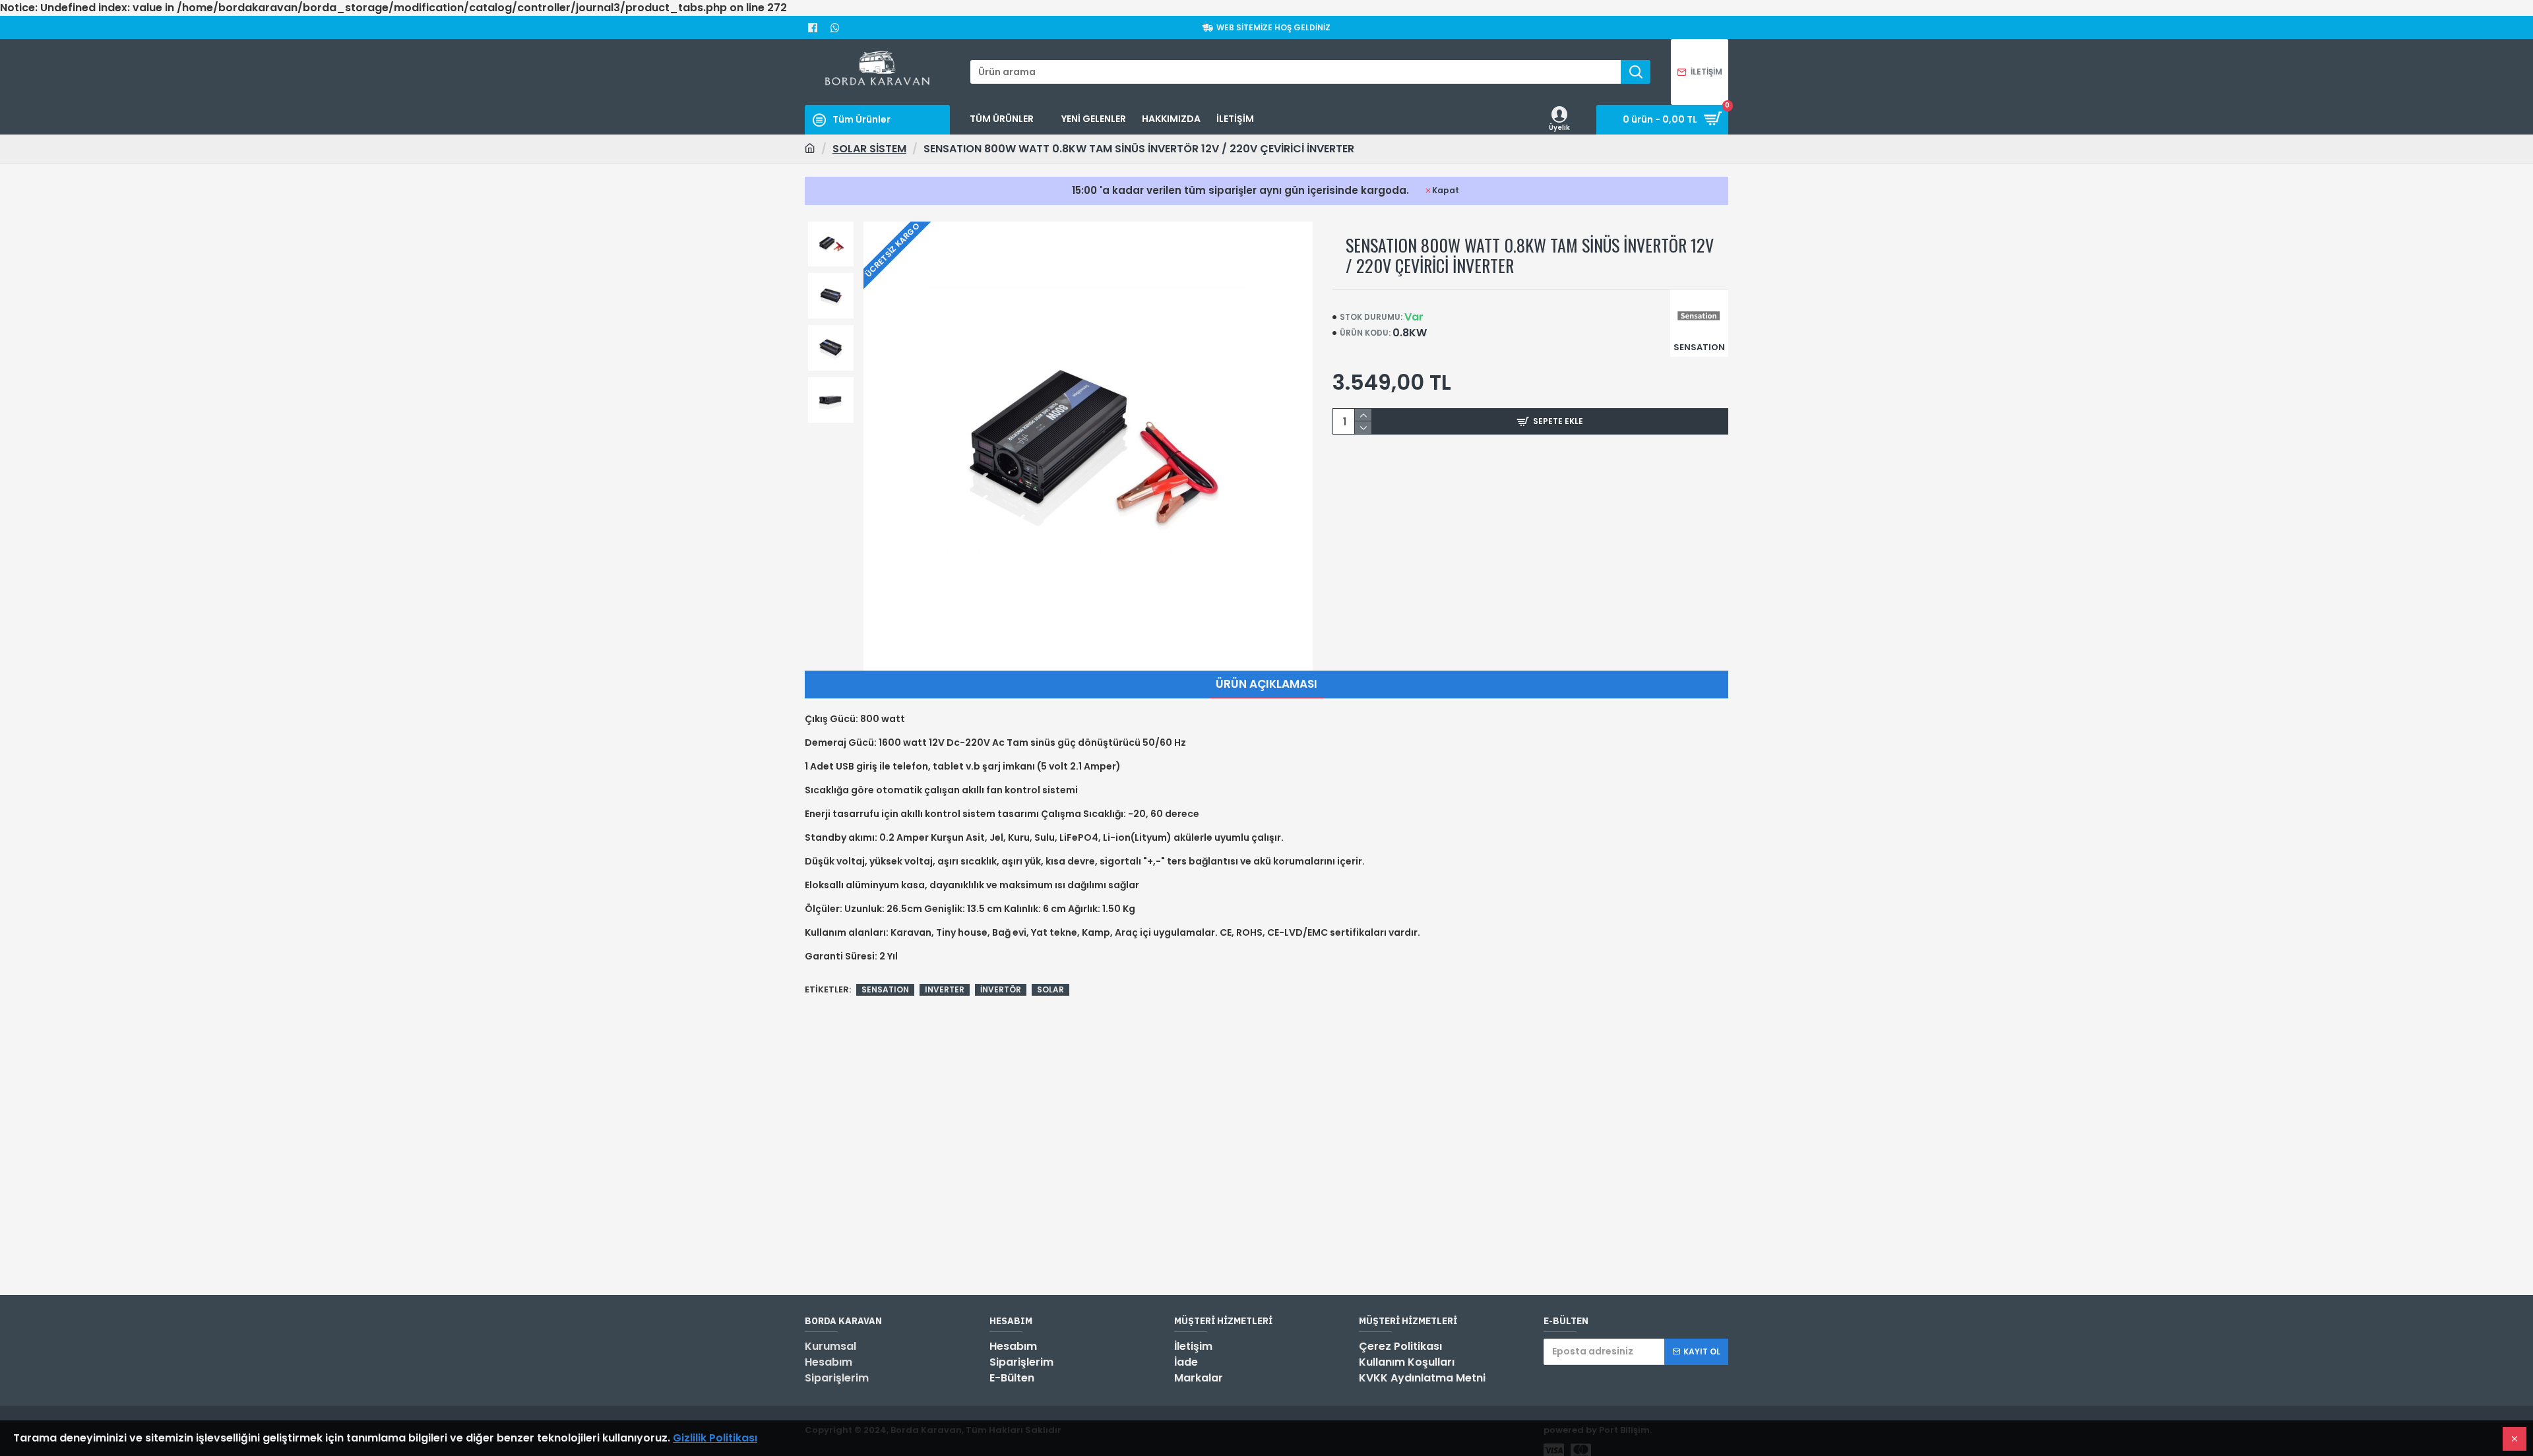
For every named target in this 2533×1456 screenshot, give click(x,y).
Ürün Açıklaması (1266, 684)
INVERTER (945, 989)
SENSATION (885, 989)
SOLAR (1050, 989)
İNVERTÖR (1001, 989)
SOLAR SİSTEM (869, 149)
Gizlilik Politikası (715, 1438)
